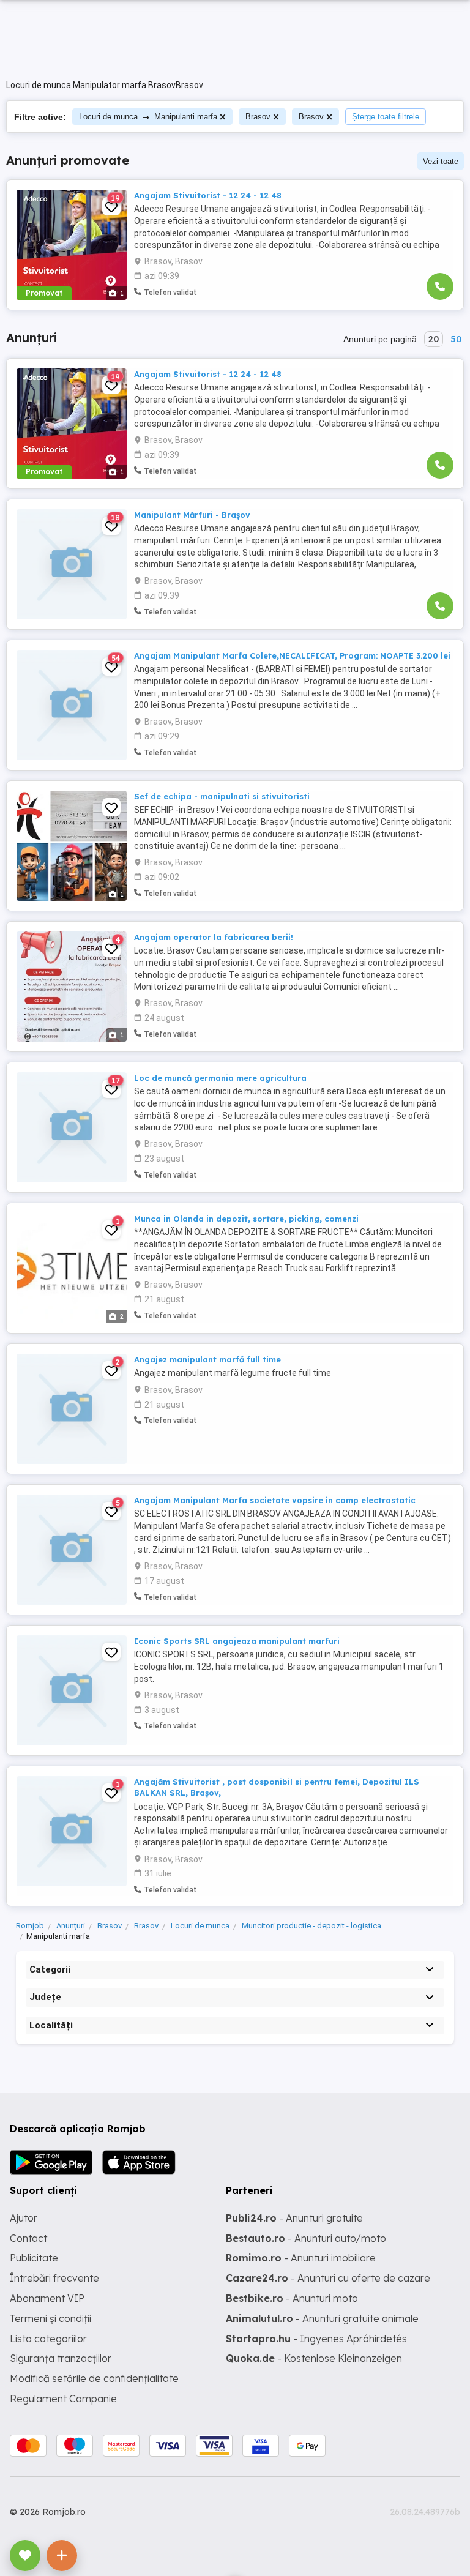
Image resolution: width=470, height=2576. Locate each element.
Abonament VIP (47, 2298)
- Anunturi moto (292, 2298)
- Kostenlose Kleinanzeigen (314, 2358)
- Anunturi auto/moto (306, 2238)
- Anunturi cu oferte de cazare (328, 2278)
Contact (28, 2238)
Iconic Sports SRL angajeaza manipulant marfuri (237, 1641)
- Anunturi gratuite (294, 2218)
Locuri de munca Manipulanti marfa (148, 117)
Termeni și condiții (50, 2318)
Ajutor (24, 2218)
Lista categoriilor (48, 2339)
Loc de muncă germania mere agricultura (220, 1078)
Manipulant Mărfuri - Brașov (192, 515)
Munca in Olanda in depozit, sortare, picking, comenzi (246, 1219)
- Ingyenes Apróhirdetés (316, 2339)
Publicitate (34, 2258)
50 (456, 339)
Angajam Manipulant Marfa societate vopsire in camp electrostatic (275, 1500)
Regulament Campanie (63, 2399)
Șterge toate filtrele (386, 117)
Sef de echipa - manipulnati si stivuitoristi (222, 796)
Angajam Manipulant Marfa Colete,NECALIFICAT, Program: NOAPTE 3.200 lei (292, 655)
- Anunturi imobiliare (301, 2258)
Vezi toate (441, 161)
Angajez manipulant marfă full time (207, 1359)
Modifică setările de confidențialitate (94, 2378)
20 (434, 339)
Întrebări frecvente (54, 2278)
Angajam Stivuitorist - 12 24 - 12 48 (208, 195)
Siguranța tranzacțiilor (61, 2358)
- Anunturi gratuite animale (322, 2318)
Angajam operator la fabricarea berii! (214, 937)
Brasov (258, 117)
